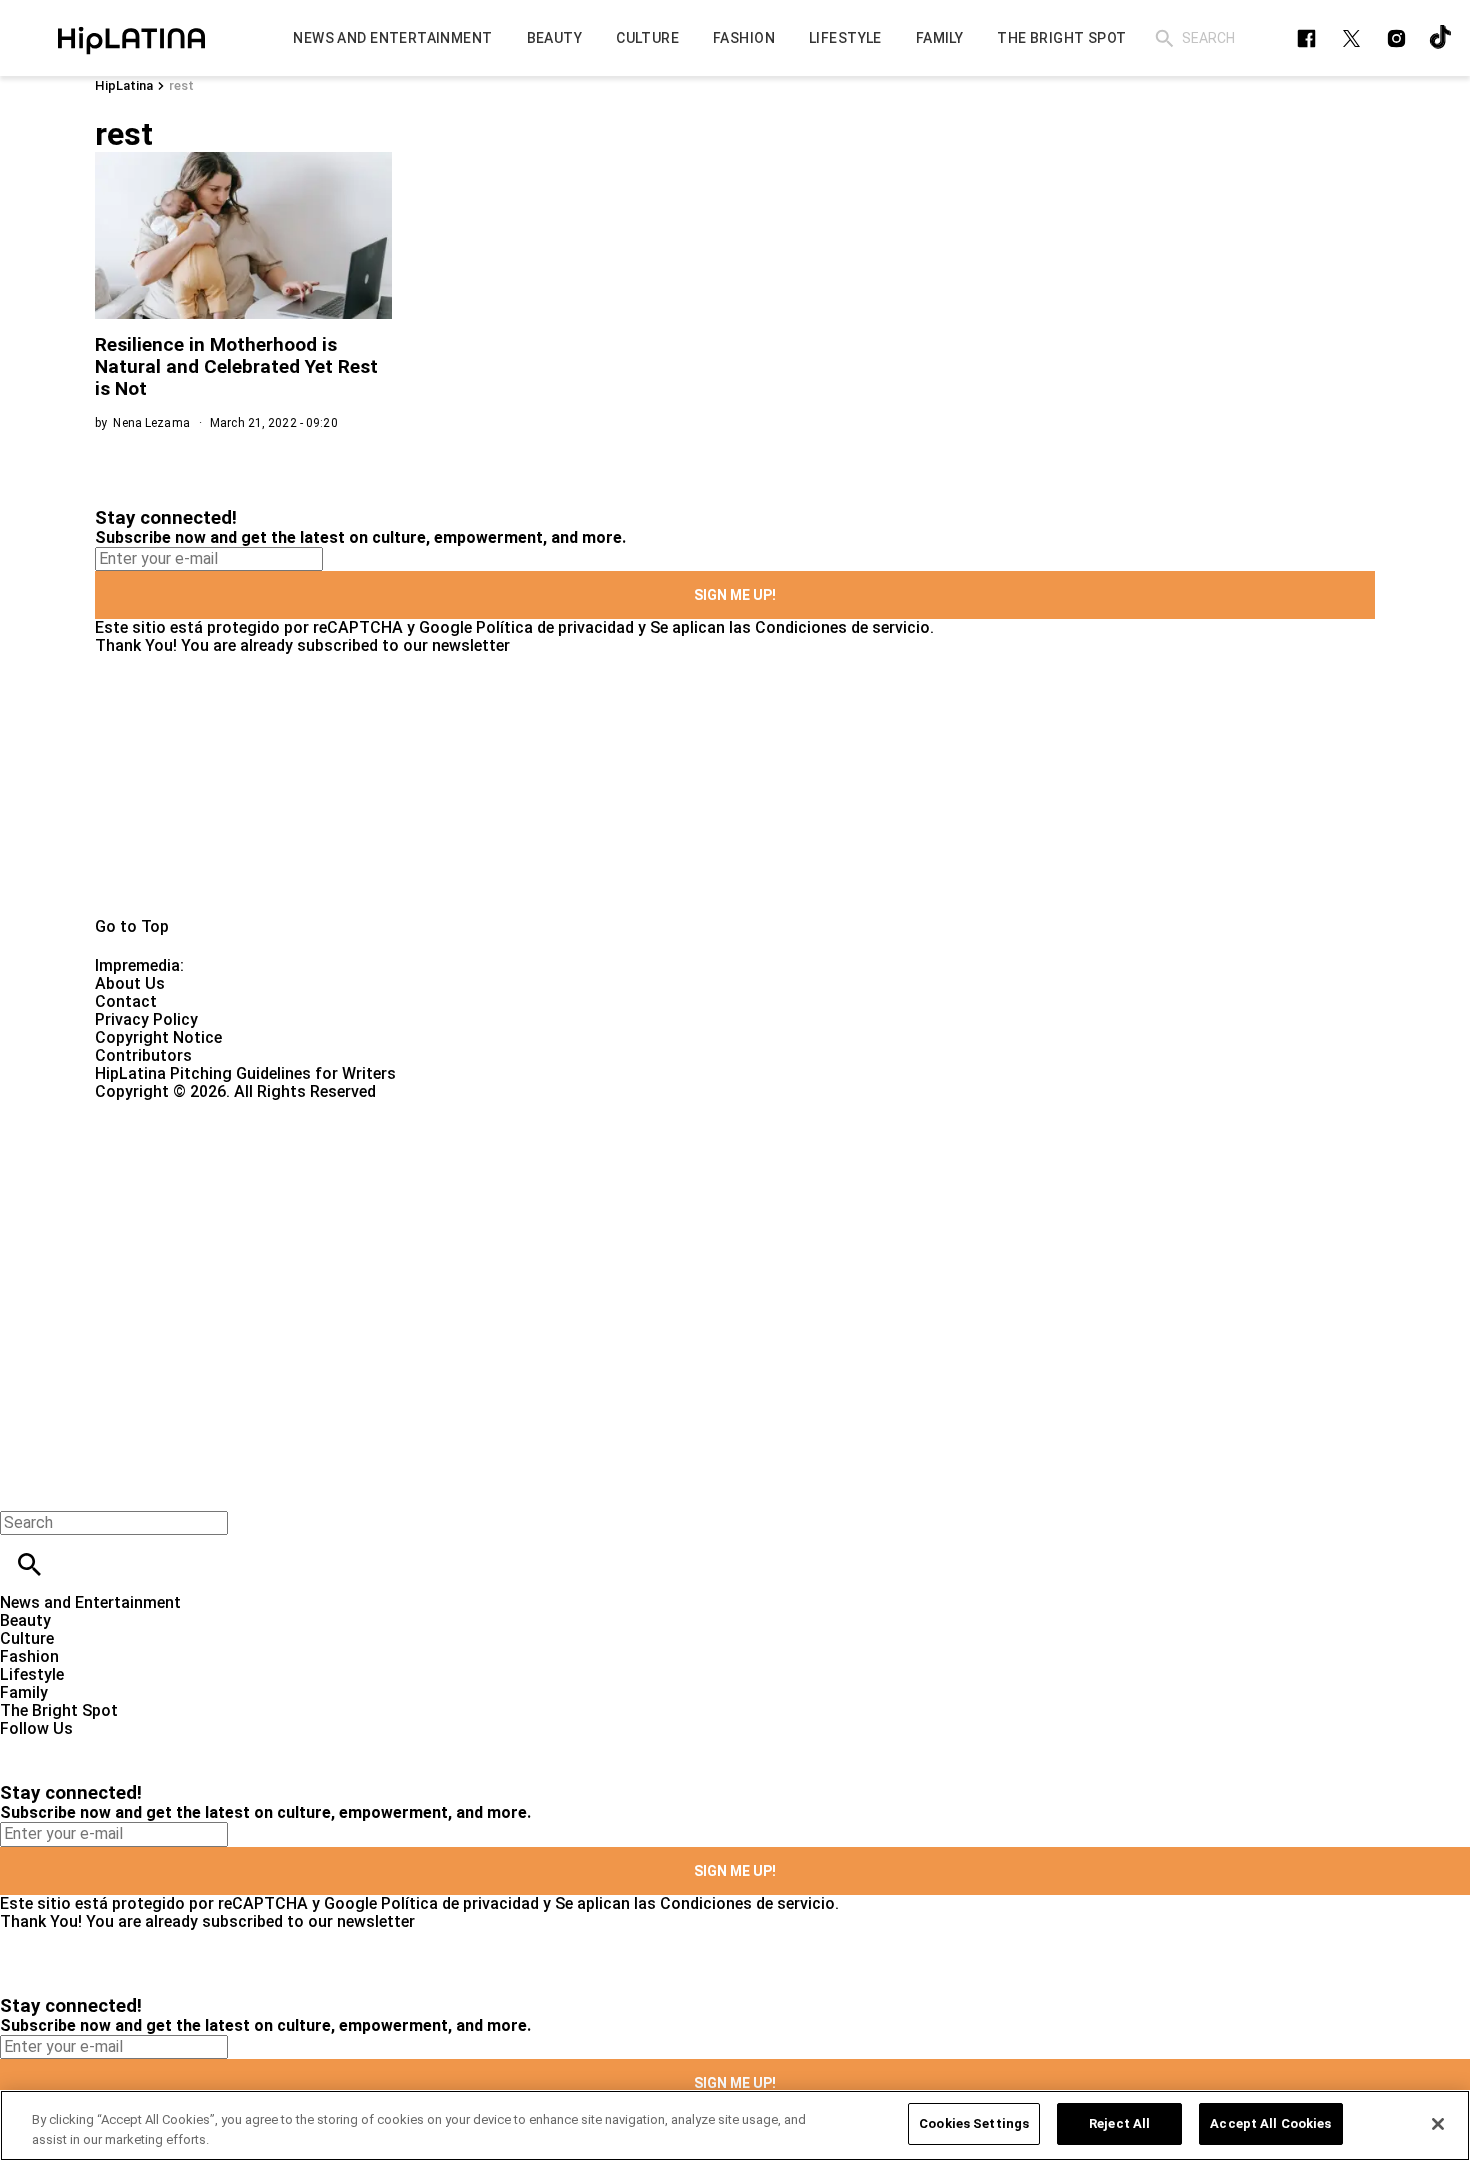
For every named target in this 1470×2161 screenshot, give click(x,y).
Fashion (29, 1656)
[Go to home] (735, 786)
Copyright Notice (158, 1037)
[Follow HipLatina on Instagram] (1396, 38)
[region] (735, 2125)
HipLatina (124, 85)
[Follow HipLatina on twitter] (1351, 38)
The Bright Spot (59, 1710)
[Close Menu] (22, 1488)
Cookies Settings (974, 2123)
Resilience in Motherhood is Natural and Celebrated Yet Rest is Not (236, 366)
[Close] (1438, 2124)
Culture (27, 1638)
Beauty (25, 1620)
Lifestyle (32, 1674)
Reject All (1119, 2123)
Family (24, 1692)
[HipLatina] (131, 38)
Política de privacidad (555, 627)
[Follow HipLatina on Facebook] (1306, 38)
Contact (126, 1001)
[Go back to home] (602, 1173)
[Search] (1164, 38)
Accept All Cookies (1270, 2123)
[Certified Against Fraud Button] (166, 1109)
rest (181, 85)
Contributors (143, 1055)
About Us (130, 983)
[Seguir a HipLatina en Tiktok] (1441, 38)
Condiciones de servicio (842, 627)
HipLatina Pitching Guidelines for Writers (245, 1073)
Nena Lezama (151, 423)
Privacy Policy (146, 1019)
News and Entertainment (90, 1602)
